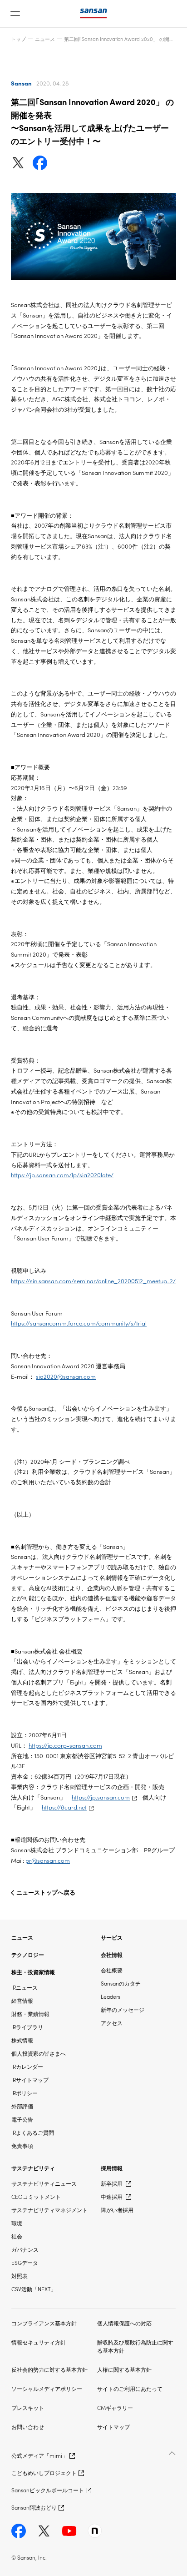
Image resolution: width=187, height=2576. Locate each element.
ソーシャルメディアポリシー (47, 2388)
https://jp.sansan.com (101, 1797)
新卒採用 (112, 2183)
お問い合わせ (28, 2427)
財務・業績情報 (30, 2014)
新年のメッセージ (123, 2009)
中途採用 (112, 2196)
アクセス (112, 2023)
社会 (17, 2236)
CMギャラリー (115, 2407)
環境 (17, 2223)
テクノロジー (28, 1954)
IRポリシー (25, 2093)
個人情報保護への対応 (124, 2323)
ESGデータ (25, 2262)
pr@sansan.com (48, 1860)
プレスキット (28, 2407)
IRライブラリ (27, 2027)
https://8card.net (64, 1807)
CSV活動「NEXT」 (34, 2289)
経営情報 (22, 2000)
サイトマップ (113, 2427)
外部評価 (22, 2106)
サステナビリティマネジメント (49, 2210)
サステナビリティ (33, 2168)
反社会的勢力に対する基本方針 (49, 2369)
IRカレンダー (27, 2066)
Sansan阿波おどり (34, 2507)
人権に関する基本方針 (124, 2369)
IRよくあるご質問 (33, 2132)
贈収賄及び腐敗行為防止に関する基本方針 (135, 2346)
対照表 (20, 2276)
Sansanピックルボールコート (48, 2490)
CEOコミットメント (36, 2196)
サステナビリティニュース (44, 2183)
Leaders (111, 1996)
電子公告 (22, 2119)
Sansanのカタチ (121, 1983)
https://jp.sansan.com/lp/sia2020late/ (62, 1175)
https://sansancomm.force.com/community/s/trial (79, 1323)
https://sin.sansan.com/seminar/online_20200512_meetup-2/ (93, 1281)
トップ (18, 39)
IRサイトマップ (30, 2079)
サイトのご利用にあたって (130, 2388)
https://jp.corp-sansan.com (65, 1745)
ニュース (45, 39)
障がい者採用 (117, 2210)
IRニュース (25, 1987)
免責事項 (22, 2145)
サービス (112, 1937)
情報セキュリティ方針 (39, 2342)
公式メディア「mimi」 (39, 2455)
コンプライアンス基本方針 (44, 2323)
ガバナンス (25, 2249)
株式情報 (22, 2040)
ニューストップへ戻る (46, 1892)
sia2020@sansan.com (66, 1376)
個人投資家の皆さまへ (39, 2053)
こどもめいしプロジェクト (44, 2473)
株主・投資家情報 (33, 1972)
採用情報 (112, 2168)
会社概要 (112, 1970)
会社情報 (112, 1954)
